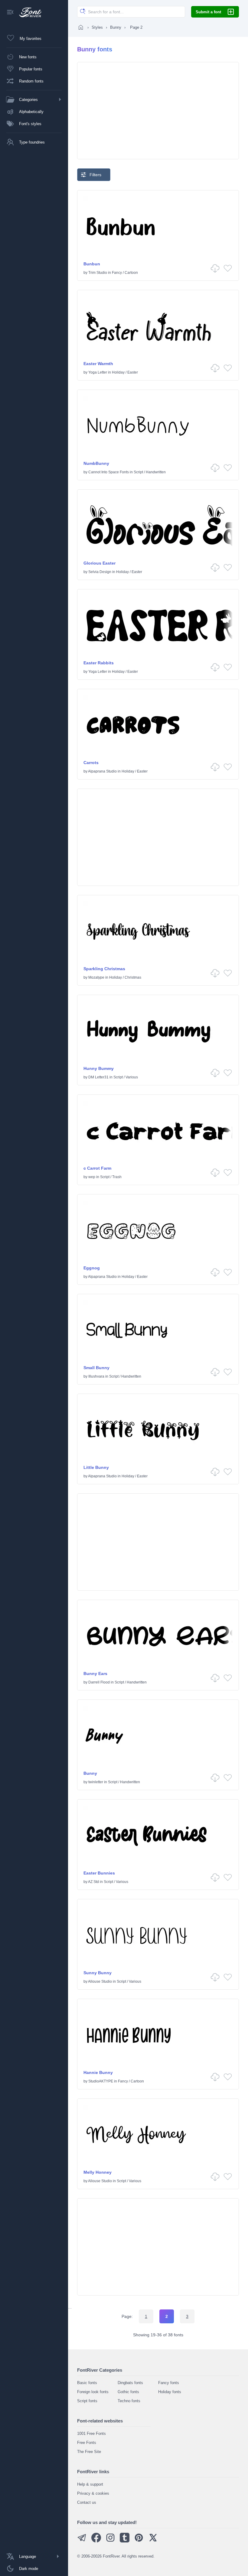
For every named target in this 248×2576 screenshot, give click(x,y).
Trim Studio (98, 273)
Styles (97, 27)
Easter (133, 372)
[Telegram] (82, 2541)
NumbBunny (96, 463)
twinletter (96, 1782)
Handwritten (156, 472)
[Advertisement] (158, 111)
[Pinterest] (139, 2541)
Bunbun (92, 264)
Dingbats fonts (130, 2383)
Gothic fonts (128, 2392)
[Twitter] (153, 2541)
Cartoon (131, 273)
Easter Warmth (98, 364)
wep (92, 1177)
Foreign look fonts (93, 2392)
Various (132, 1077)
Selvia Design (100, 572)
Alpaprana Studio (102, 771)
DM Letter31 (98, 1077)
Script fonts (87, 2401)
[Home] (81, 27)
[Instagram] (110, 2541)
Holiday (118, 372)
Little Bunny (96, 1467)
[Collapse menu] (10, 13)
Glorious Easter (100, 563)
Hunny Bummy (99, 1068)
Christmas (133, 977)
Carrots (91, 763)
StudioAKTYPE (101, 2081)
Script (138, 472)
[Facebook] (96, 2541)
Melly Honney (98, 2172)
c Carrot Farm (97, 1168)
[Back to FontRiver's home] (28, 12)
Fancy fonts (169, 2383)
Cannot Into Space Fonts (109, 472)
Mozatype (96, 977)
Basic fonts (87, 2383)
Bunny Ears (95, 1674)
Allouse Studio (100, 1981)
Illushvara (96, 1376)
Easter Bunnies (99, 1873)
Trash (117, 1177)
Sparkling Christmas (104, 969)
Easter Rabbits (99, 663)
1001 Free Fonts (91, 2433)
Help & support (90, 2484)
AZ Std (93, 1882)
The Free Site (89, 2452)
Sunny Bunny (98, 1973)
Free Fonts (87, 2443)
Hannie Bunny (98, 2072)
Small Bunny (96, 1368)
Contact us (87, 2502)
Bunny (116, 27)
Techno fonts (129, 2401)
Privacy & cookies (93, 2493)
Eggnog (92, 1268)
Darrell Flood (99, 1682)
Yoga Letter (98, 372)
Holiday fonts (170, 2392)
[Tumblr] (125, 2541)
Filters (95, 175)
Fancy (117, 273)
